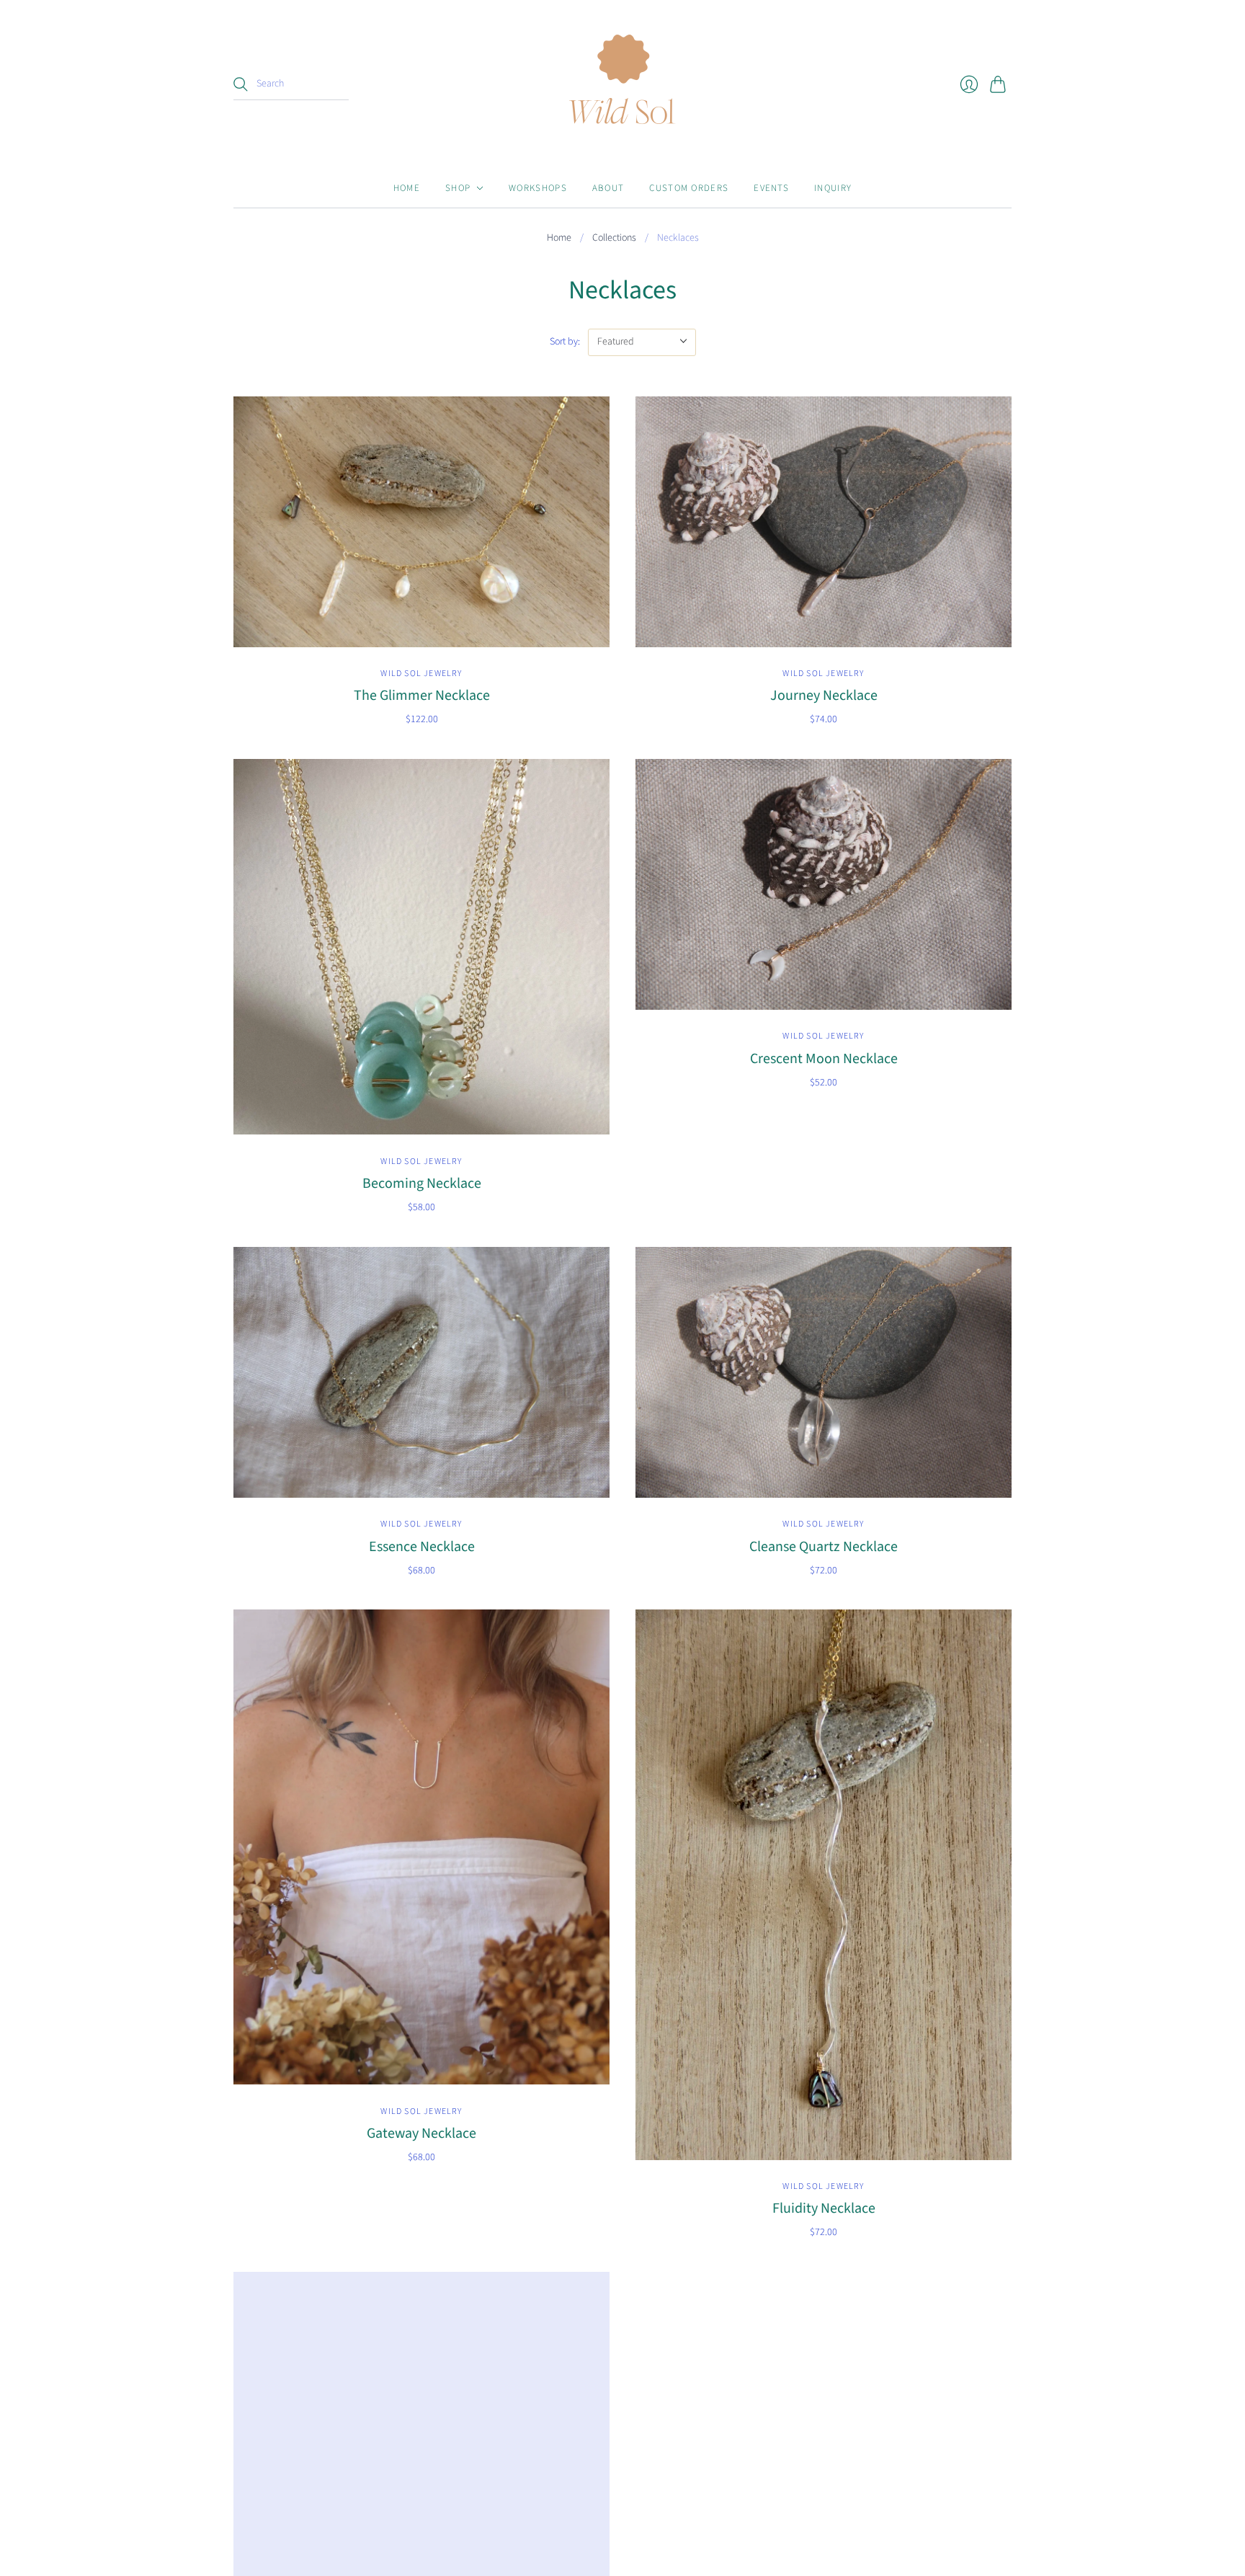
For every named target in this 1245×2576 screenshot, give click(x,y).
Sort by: (565, 342)
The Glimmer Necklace (422, 696)
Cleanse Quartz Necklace (824, 1547)
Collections (614, 238)
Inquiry (833, 188)
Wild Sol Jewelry (421, 674)
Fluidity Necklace (824, 2208)
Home (407, 188)
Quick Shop (421, 630)
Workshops (538, 188)
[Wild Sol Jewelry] (622, 84)
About (608, 188)
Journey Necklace (824, 696)
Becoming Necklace (422, 1183)
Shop (458, 188)
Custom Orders (689, 188)
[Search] (241, 84)
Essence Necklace (422, 1547)
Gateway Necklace (421, 2133)
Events (771, 188)
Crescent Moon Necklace (824, 1059)
